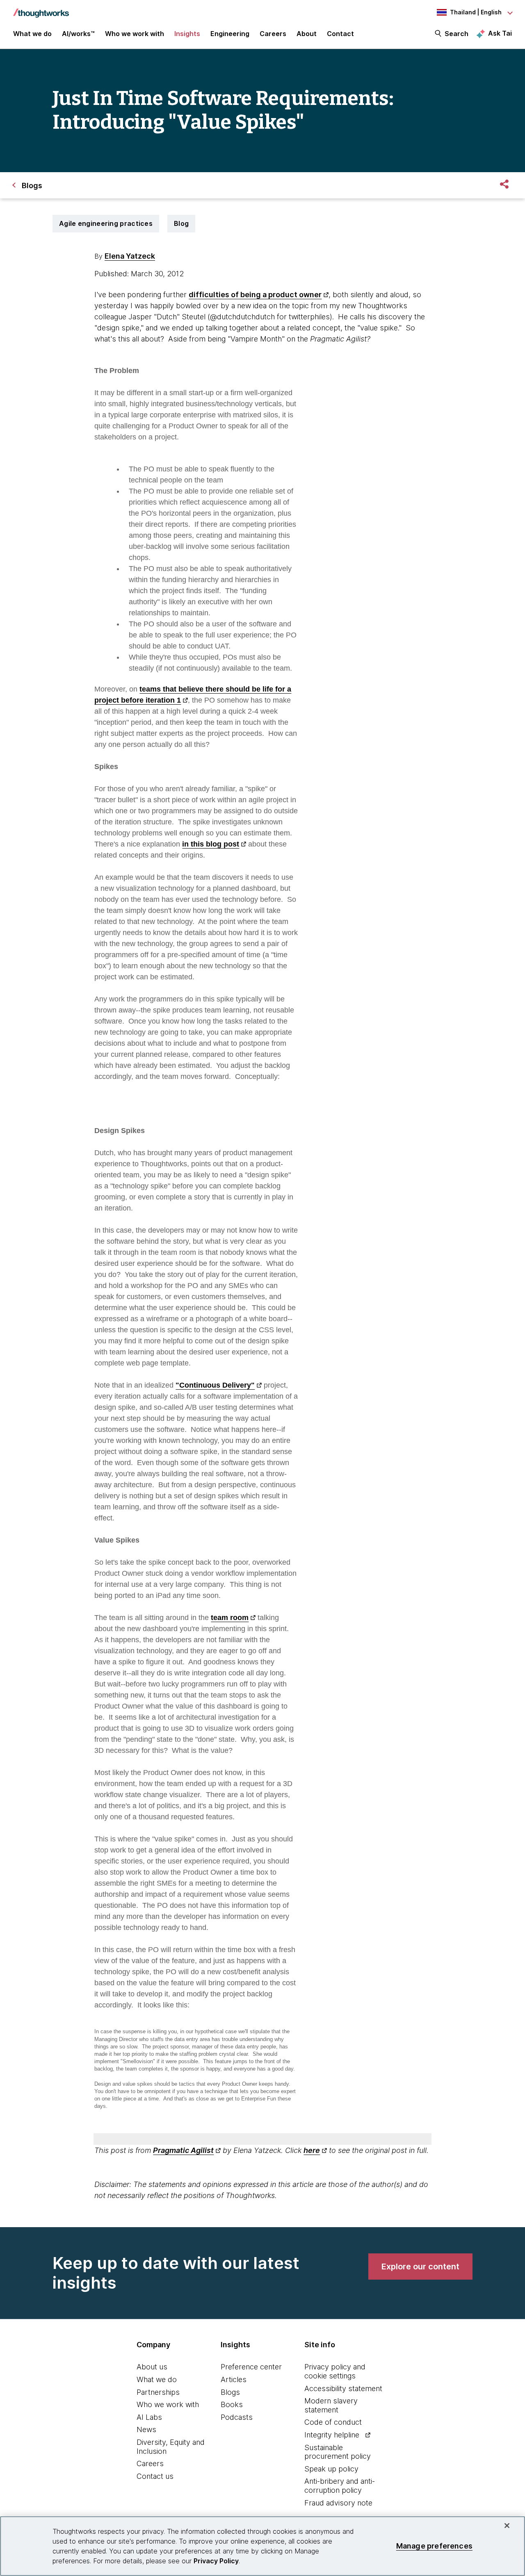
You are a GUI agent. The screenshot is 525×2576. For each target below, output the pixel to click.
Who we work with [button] (135, 34)
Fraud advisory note (338, 2503)
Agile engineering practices (106, 223)
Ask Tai (500, 33)
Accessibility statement (343, 2388)
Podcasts (237, 2417)
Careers (150, 2463)
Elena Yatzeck (130, 256)
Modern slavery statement (331, 2405)
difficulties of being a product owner (255, 295)
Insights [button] (187, 34)
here (312, 2150)
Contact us (155, 2476)
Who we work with (168, 2404)
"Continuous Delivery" (215, 1385)
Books (232, 2404)
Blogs (230, 2392)
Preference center (251, 2367)
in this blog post (211, 844)
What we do (157, 2379)
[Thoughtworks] (41, 9)
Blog (181, 223)
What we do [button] (32, 34)
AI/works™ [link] (78, 34)
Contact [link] (340, 34)
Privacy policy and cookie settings (335, 2371)
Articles (234, 2379)
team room (230, 1618)
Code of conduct (333, 2422)
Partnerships (158, 2392)
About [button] (307, 34)
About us (152, 2367)
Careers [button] (273, 34)
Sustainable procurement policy (338, 2452)
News (146, 2429)
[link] (420, 2267)
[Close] (507, 2526)
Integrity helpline (332, 2435)
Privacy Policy (216, 2561)
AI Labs (149, 2417)
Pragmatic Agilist (183, 2150)
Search (457, 34)
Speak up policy (331, 2469)
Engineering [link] (230, 34)
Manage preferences (434, 2546)
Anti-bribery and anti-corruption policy (340, 2486)
